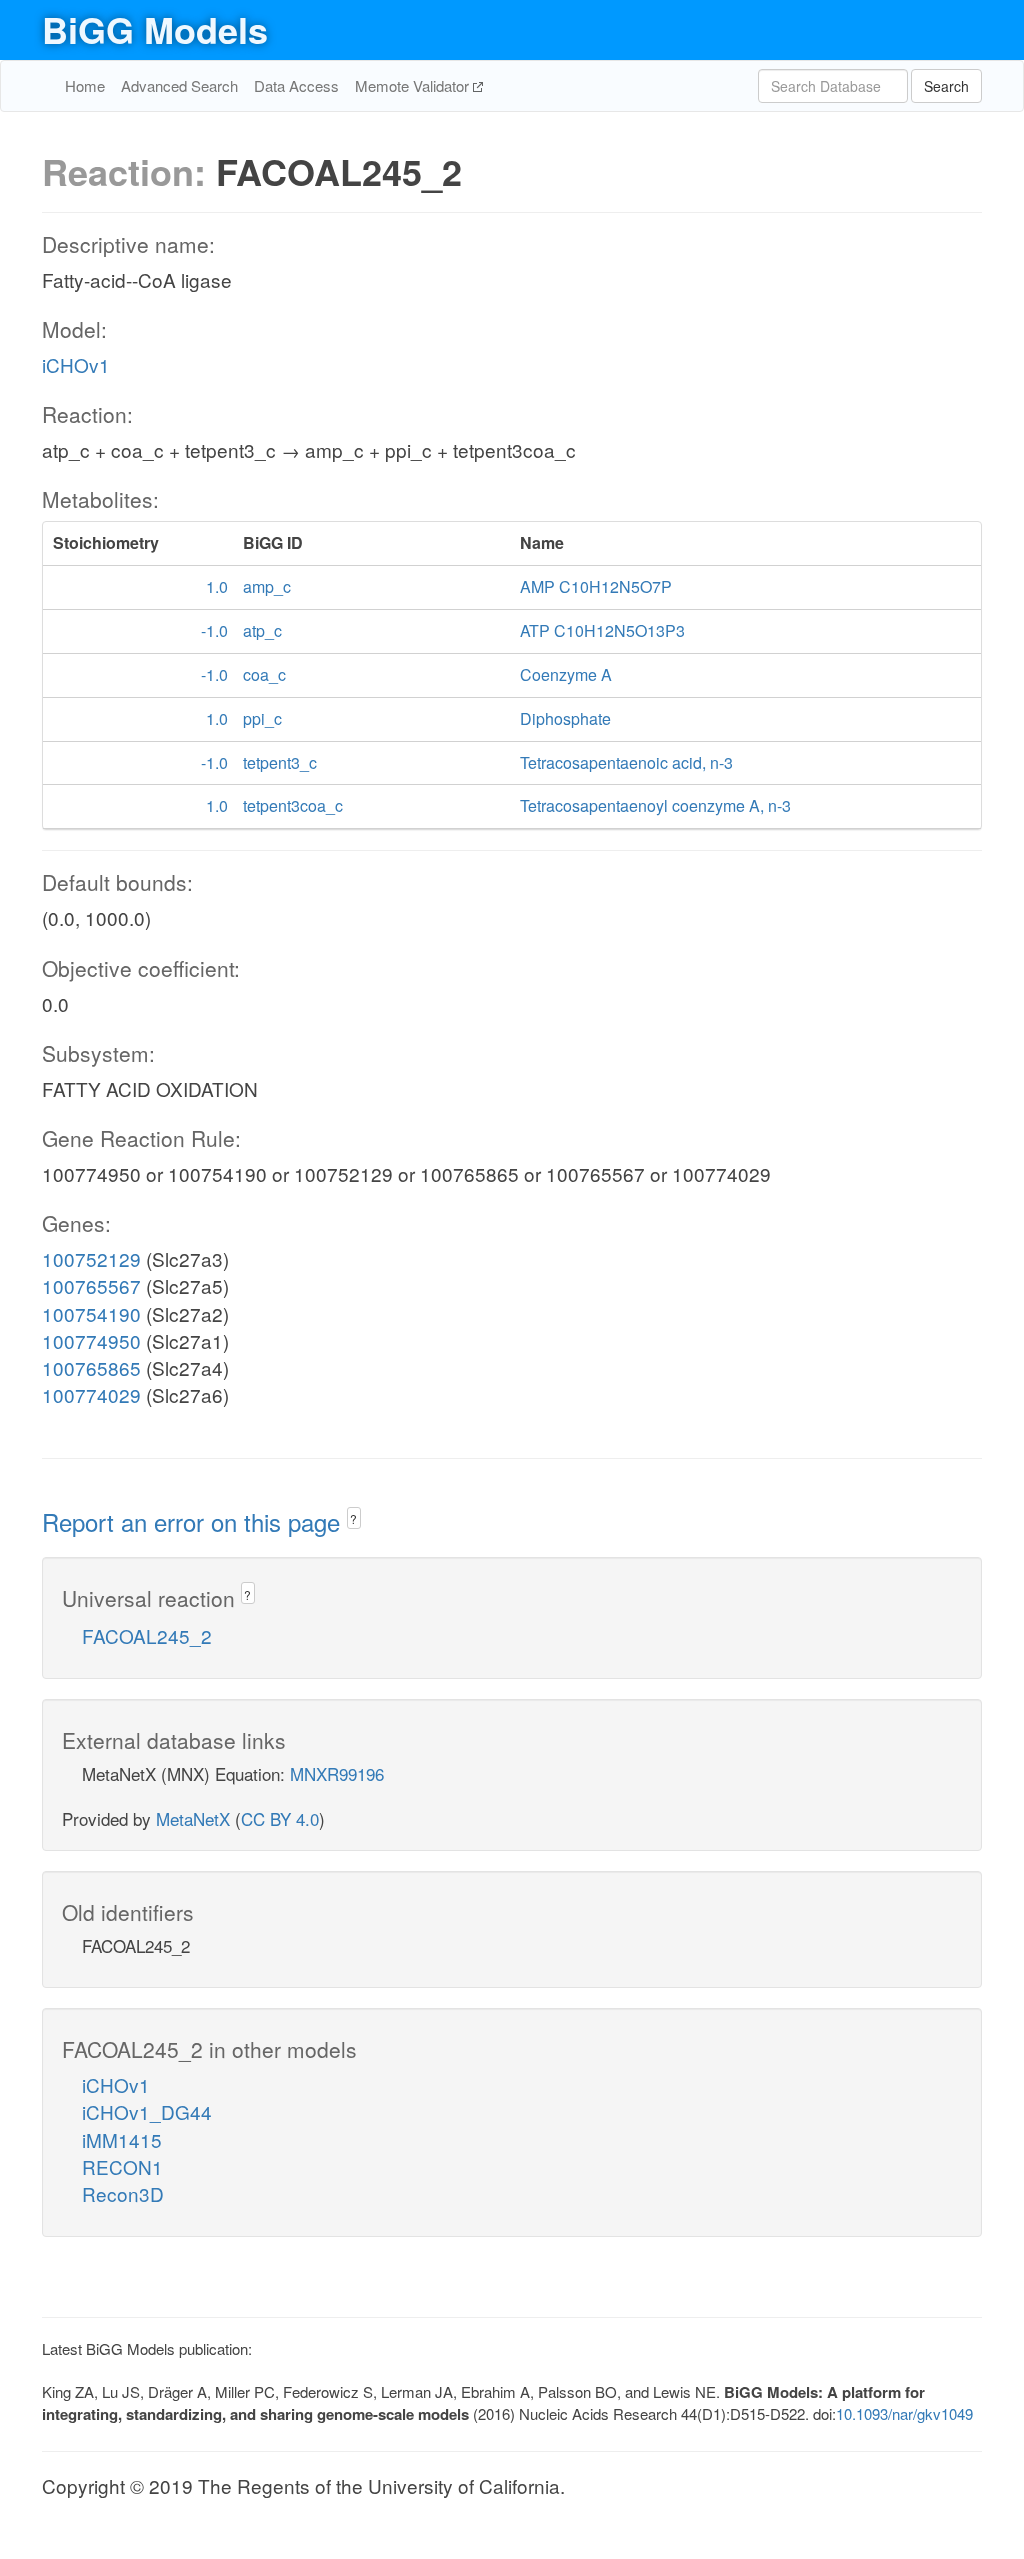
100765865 (91, 1367)
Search (946, 86)
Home (85, 85)
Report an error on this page (194, 1521)
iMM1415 (122, 2139)
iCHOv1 (76, 364)
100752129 (91, 1258)
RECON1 (122, 2166)
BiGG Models (155, 29)
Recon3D (123, 2193)
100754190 (91, 1313)
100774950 (91, 1340)
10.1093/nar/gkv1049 (904, 2413)
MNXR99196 (337, 1773)
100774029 (91, 1394)
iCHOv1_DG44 (147, 2111)
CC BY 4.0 (280, 1818)
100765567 (91, 1285)
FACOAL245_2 (147, 1635)
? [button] (353, 1518)
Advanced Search (179, 85)
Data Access (296, 85)
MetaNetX (193, 1818)
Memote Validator (414, 85)
